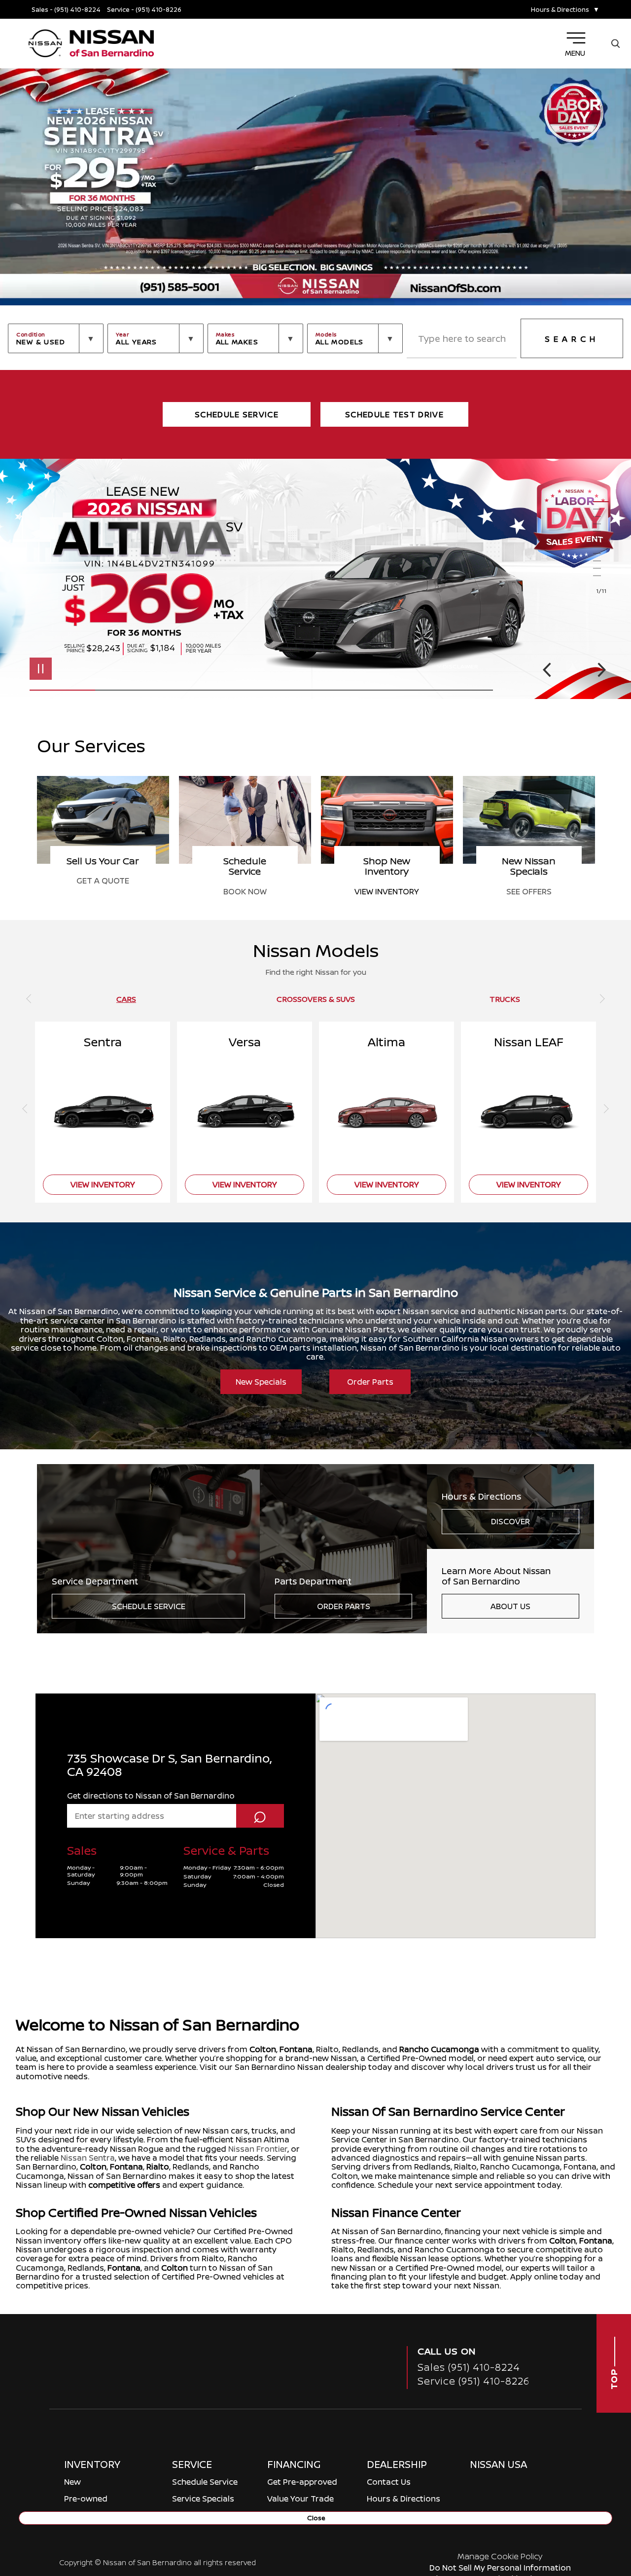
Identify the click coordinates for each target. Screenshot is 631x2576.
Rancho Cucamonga (439, 2276)
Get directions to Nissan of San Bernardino (151, 2022)
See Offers (103, 891)
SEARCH (572, 339)
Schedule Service (149, 1606)
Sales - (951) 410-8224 (66, 10)
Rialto (158, 2393)
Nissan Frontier (258, 2375)
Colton (263, 2276)
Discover (510, 1521)
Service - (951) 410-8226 (144, 10)
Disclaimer (460, 666)
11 (601, 576)
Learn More (541, 1825)
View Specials (108, 1846)
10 (601, 569)
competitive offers (124, 2411)
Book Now (387, 891)
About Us (510, 1606)
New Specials (261, 1382)
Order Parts (370, 1382)
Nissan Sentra (88, 2384)
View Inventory (529, 891)
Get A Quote (245, 881)
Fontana (296, 2276)
